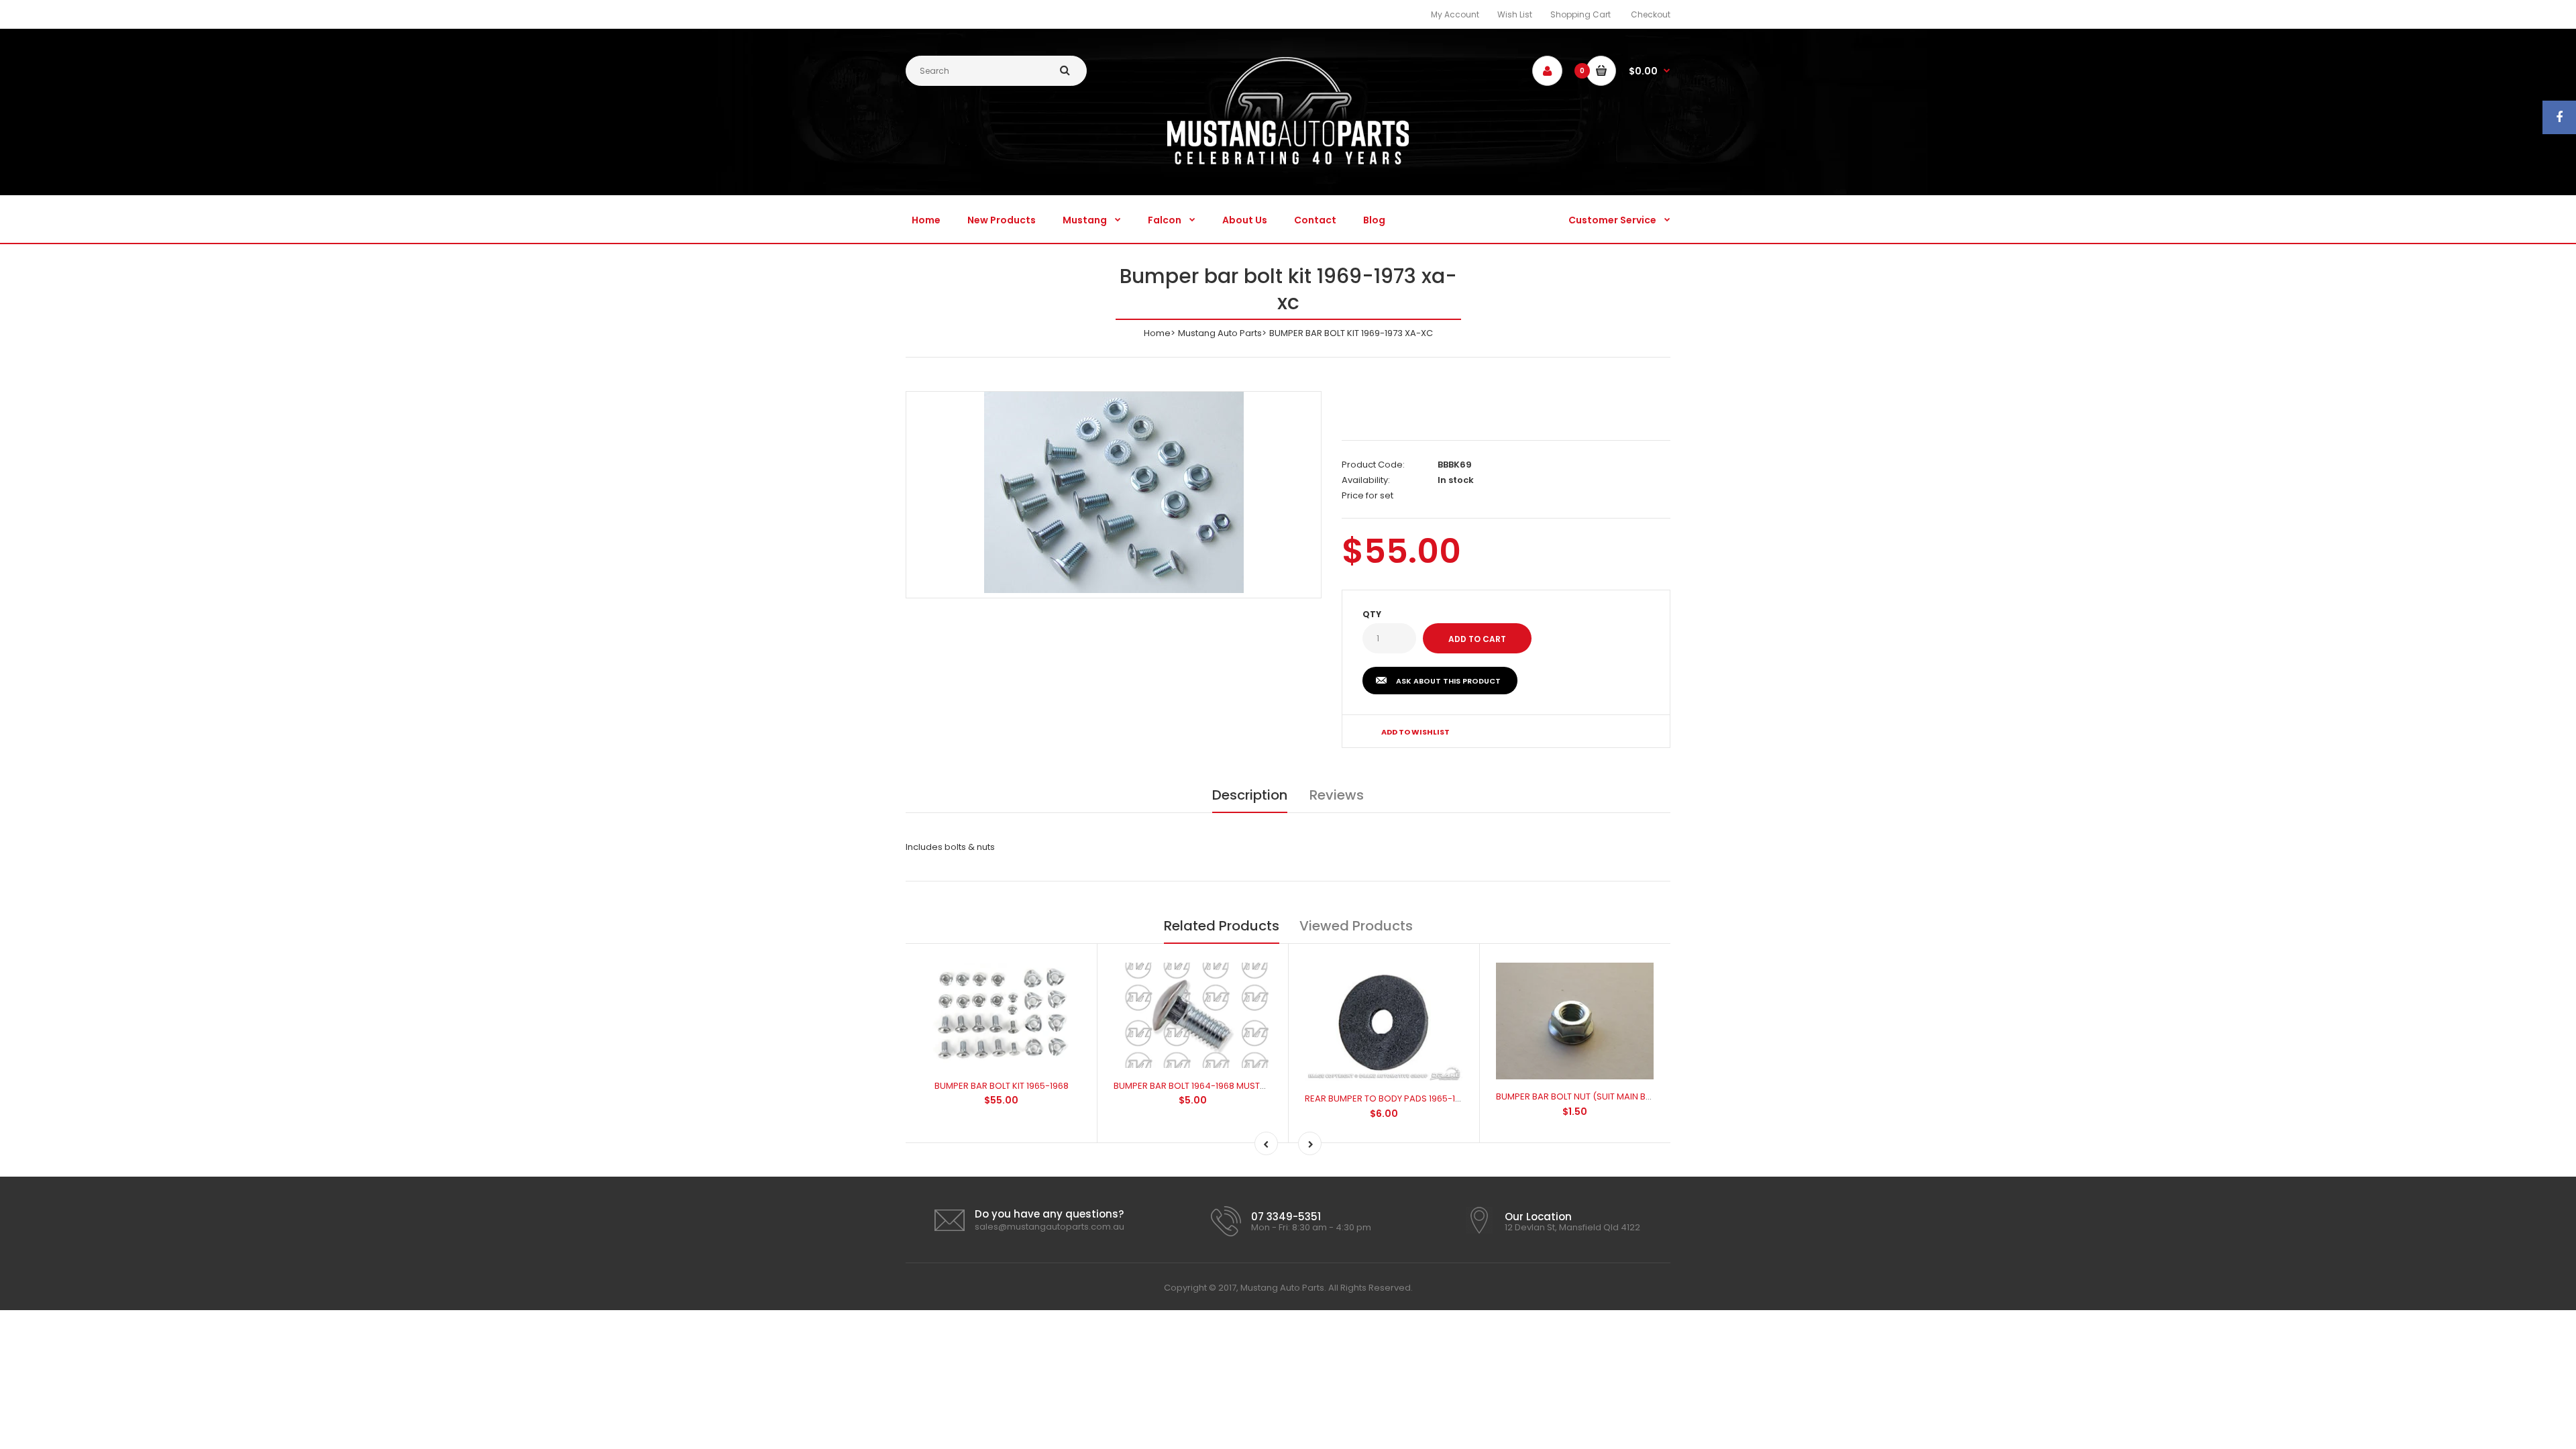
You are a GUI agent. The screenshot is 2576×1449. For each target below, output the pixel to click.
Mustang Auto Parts (1220, 333)
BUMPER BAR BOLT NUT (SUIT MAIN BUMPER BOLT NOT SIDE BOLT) (1630, 1096)
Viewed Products (1356, 926)
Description (1250, 795)
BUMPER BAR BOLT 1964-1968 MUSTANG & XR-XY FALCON (1232, 1086)
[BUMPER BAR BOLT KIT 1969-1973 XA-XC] (1114, 492)
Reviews (1337, 795)
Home (1157, 333)
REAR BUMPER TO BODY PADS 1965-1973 (1388, 1098)
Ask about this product (1448, 681)
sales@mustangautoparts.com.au (1050, 1227)
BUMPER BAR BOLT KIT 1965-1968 (1002, 1086)
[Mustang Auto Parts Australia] (1288, 161)
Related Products (1222, 926)
